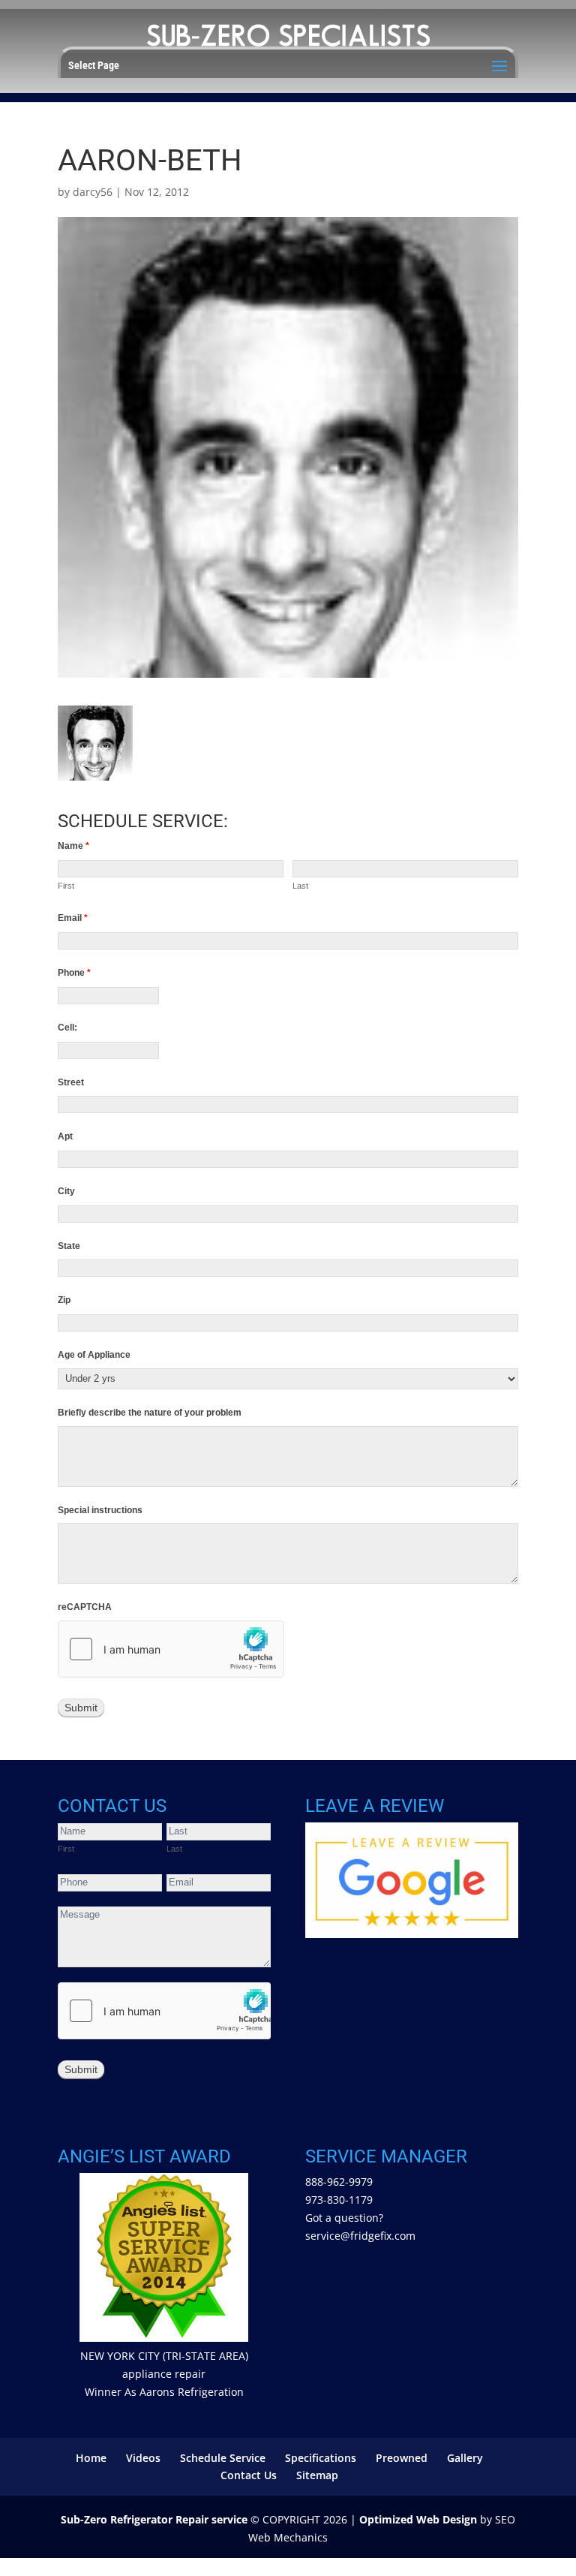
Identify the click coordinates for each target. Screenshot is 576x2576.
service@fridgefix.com (360, 2236)
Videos (143, 2458)
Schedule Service (223, 2458)
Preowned (402, 2458)
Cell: (67, 1028)
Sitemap (317, 2475)
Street (71, 1082)
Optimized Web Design (418, 2519)
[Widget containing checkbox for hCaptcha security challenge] (171, 1649)
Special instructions (100, 1510)
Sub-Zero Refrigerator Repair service (154, 2519)
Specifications (321, 2458)
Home (91, 2458)
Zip (64, 1300)
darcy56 (93, 192)
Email (73, 918)
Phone (74, 973)
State (69, 1246)
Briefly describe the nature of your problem (150, 1413)
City (66, 1191)
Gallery (465, 2458)
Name (73, 846)
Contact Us (249, 2475)
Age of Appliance (94, 1355)
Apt (65, 1136)
